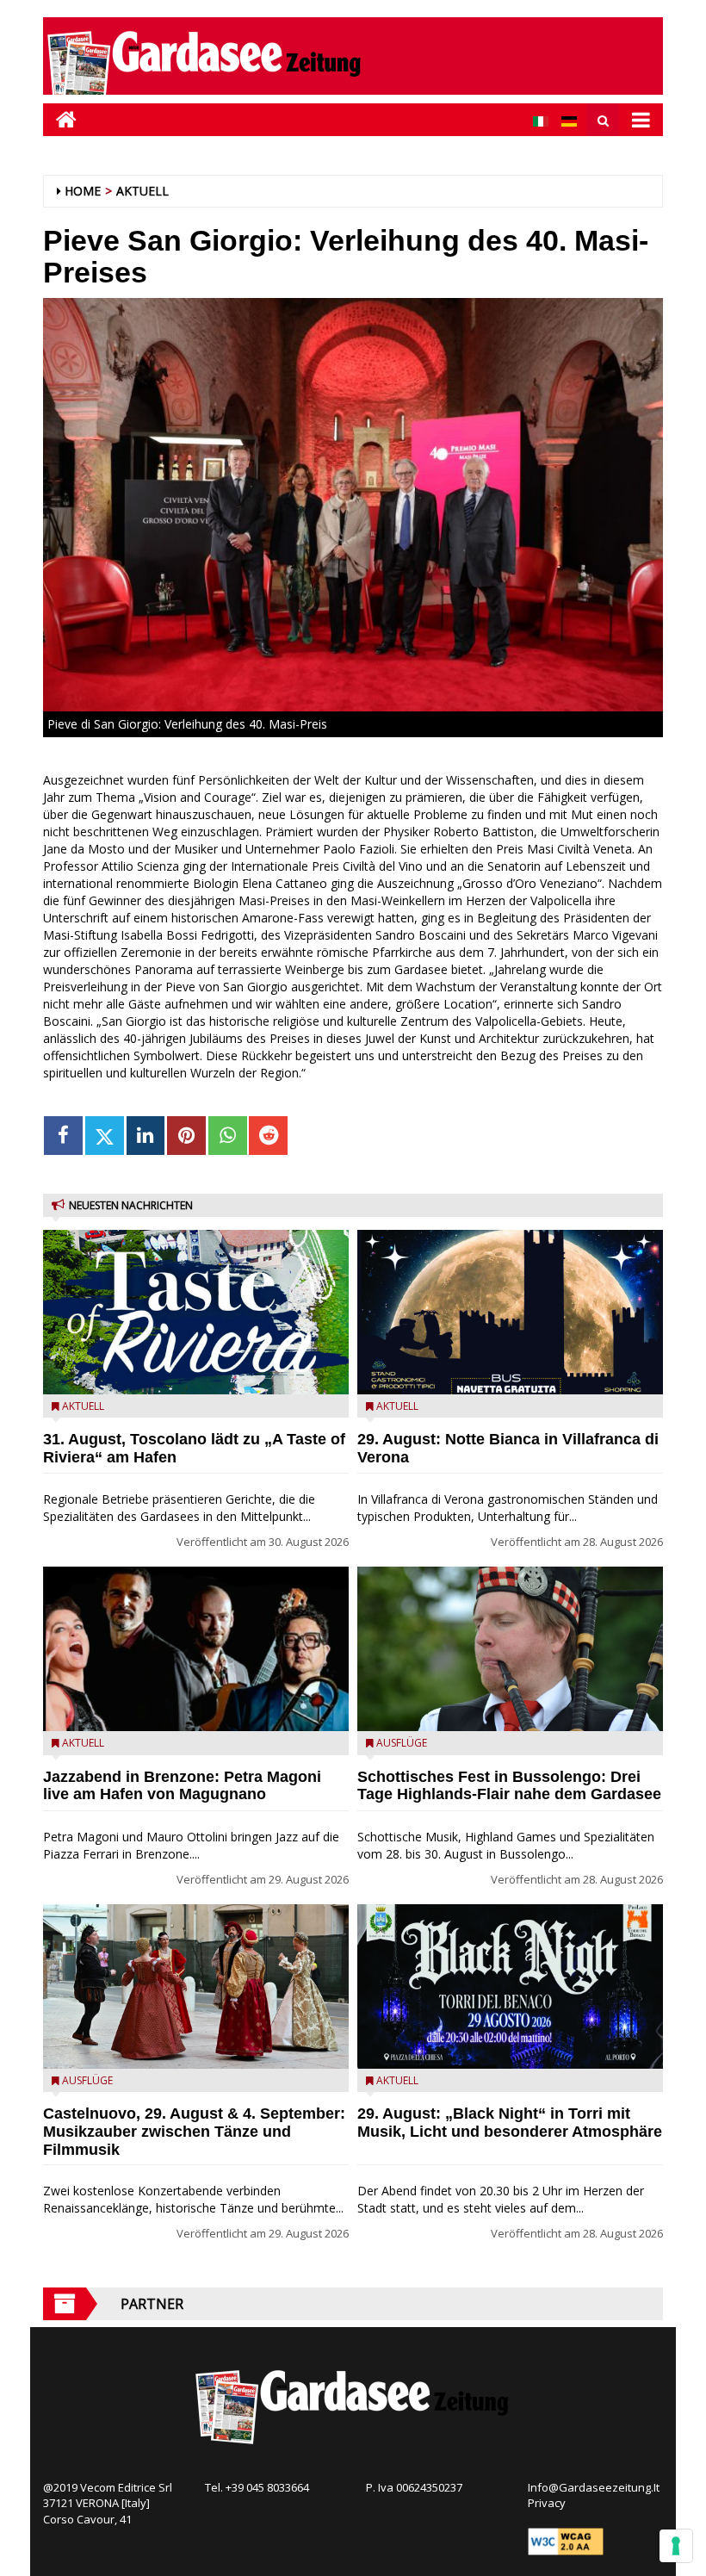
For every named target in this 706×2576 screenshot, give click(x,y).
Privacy (547, 2503)
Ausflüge (87, 2080)
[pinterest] (186, 1136)
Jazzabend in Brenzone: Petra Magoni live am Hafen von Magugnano (182, 1786)
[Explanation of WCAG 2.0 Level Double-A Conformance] (566, 2540)
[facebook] (63, 1136)
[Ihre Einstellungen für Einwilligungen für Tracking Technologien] (676, 2546)
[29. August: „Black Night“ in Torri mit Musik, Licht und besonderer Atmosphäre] (510, 1986)
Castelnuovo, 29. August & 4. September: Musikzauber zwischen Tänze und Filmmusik (194, 2132)
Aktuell (142, 191)
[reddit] (268, 1136)
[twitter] (105, 1136)
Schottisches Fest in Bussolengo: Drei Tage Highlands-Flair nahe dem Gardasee (509, 1786)
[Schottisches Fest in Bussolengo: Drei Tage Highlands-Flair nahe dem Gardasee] (510, 1649)
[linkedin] (146, 1136)
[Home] (60, 119)
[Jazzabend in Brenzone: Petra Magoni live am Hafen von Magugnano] (196, 1649)
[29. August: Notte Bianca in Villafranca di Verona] (510, 1312)
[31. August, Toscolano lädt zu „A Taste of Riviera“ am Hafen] (196, 1312)
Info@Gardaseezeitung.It (594, 2487)
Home (83, 191)
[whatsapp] (228, 1136)
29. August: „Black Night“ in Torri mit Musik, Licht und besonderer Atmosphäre (510, 2123)
